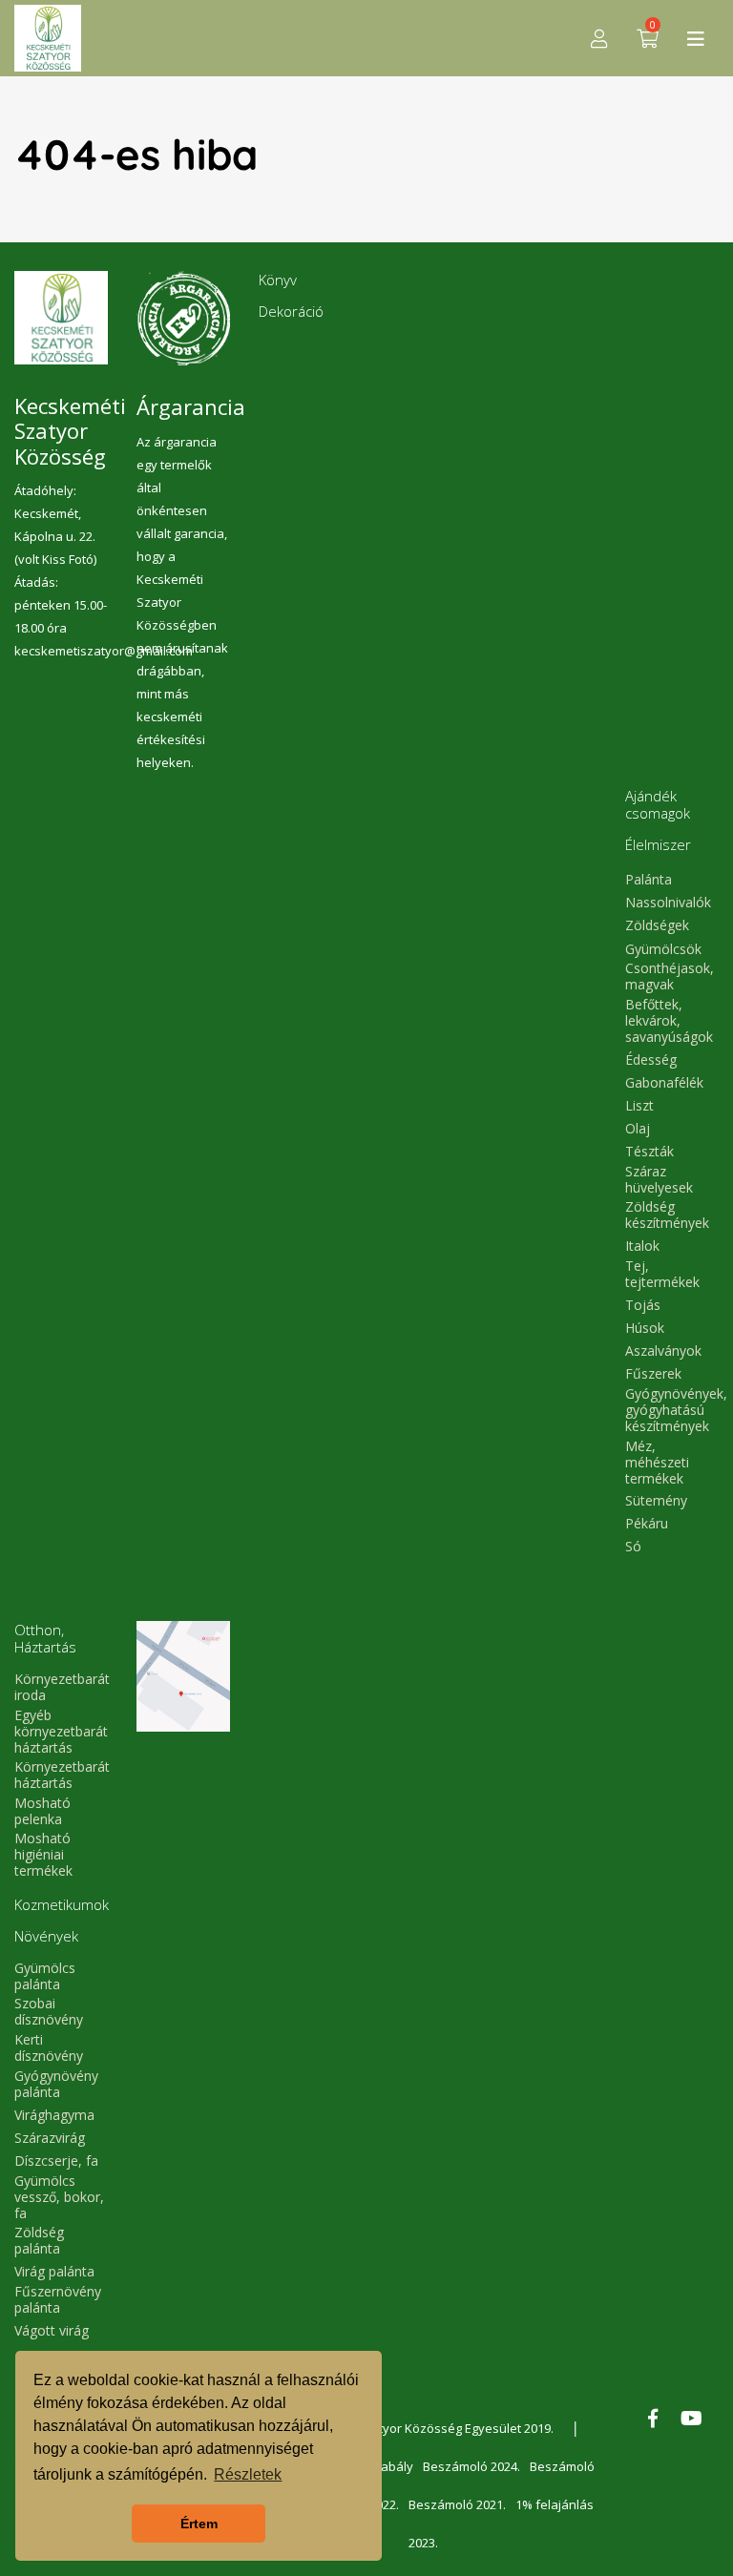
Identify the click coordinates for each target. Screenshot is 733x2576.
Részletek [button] (248, 2474)
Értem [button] (199, 2524)
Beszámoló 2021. (457, 2504)
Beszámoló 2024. (471, 2466)
